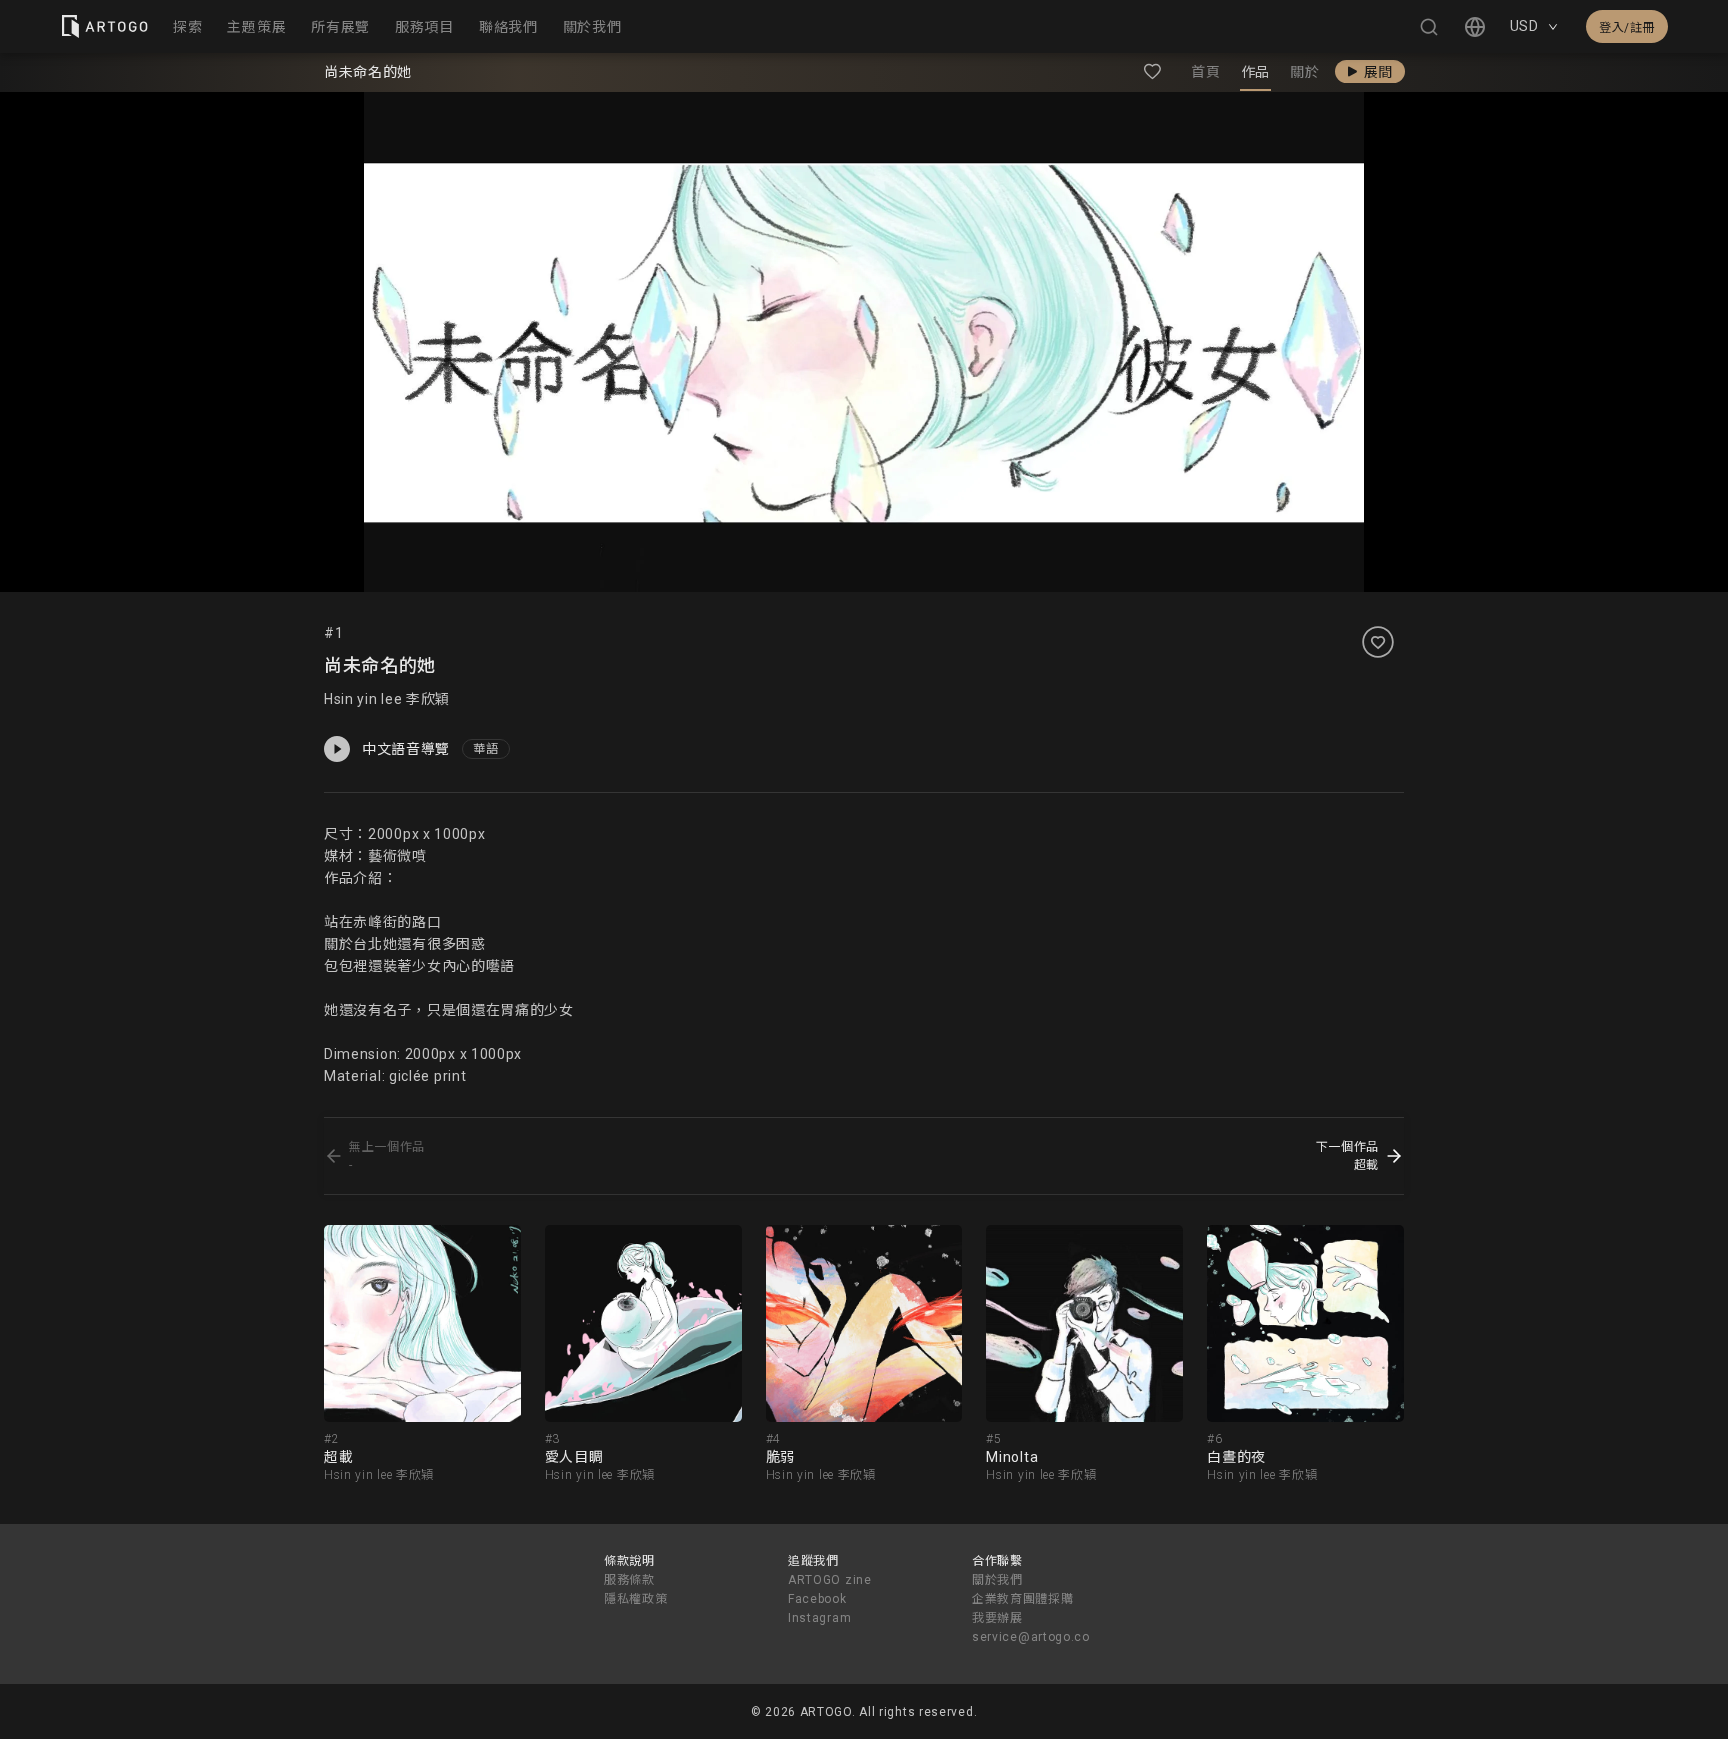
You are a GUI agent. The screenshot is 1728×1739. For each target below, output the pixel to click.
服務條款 (629, 1580)
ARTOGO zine (830, 1580)
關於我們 (997, 1580)
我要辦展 (997, 1618)
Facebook (817, 1599)
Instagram (819, 1618)
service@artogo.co (1031, 1637)
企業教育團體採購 (1023, 1599)
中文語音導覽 (406, 749)
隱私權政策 (636, 1599)
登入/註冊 (1627, 28)
